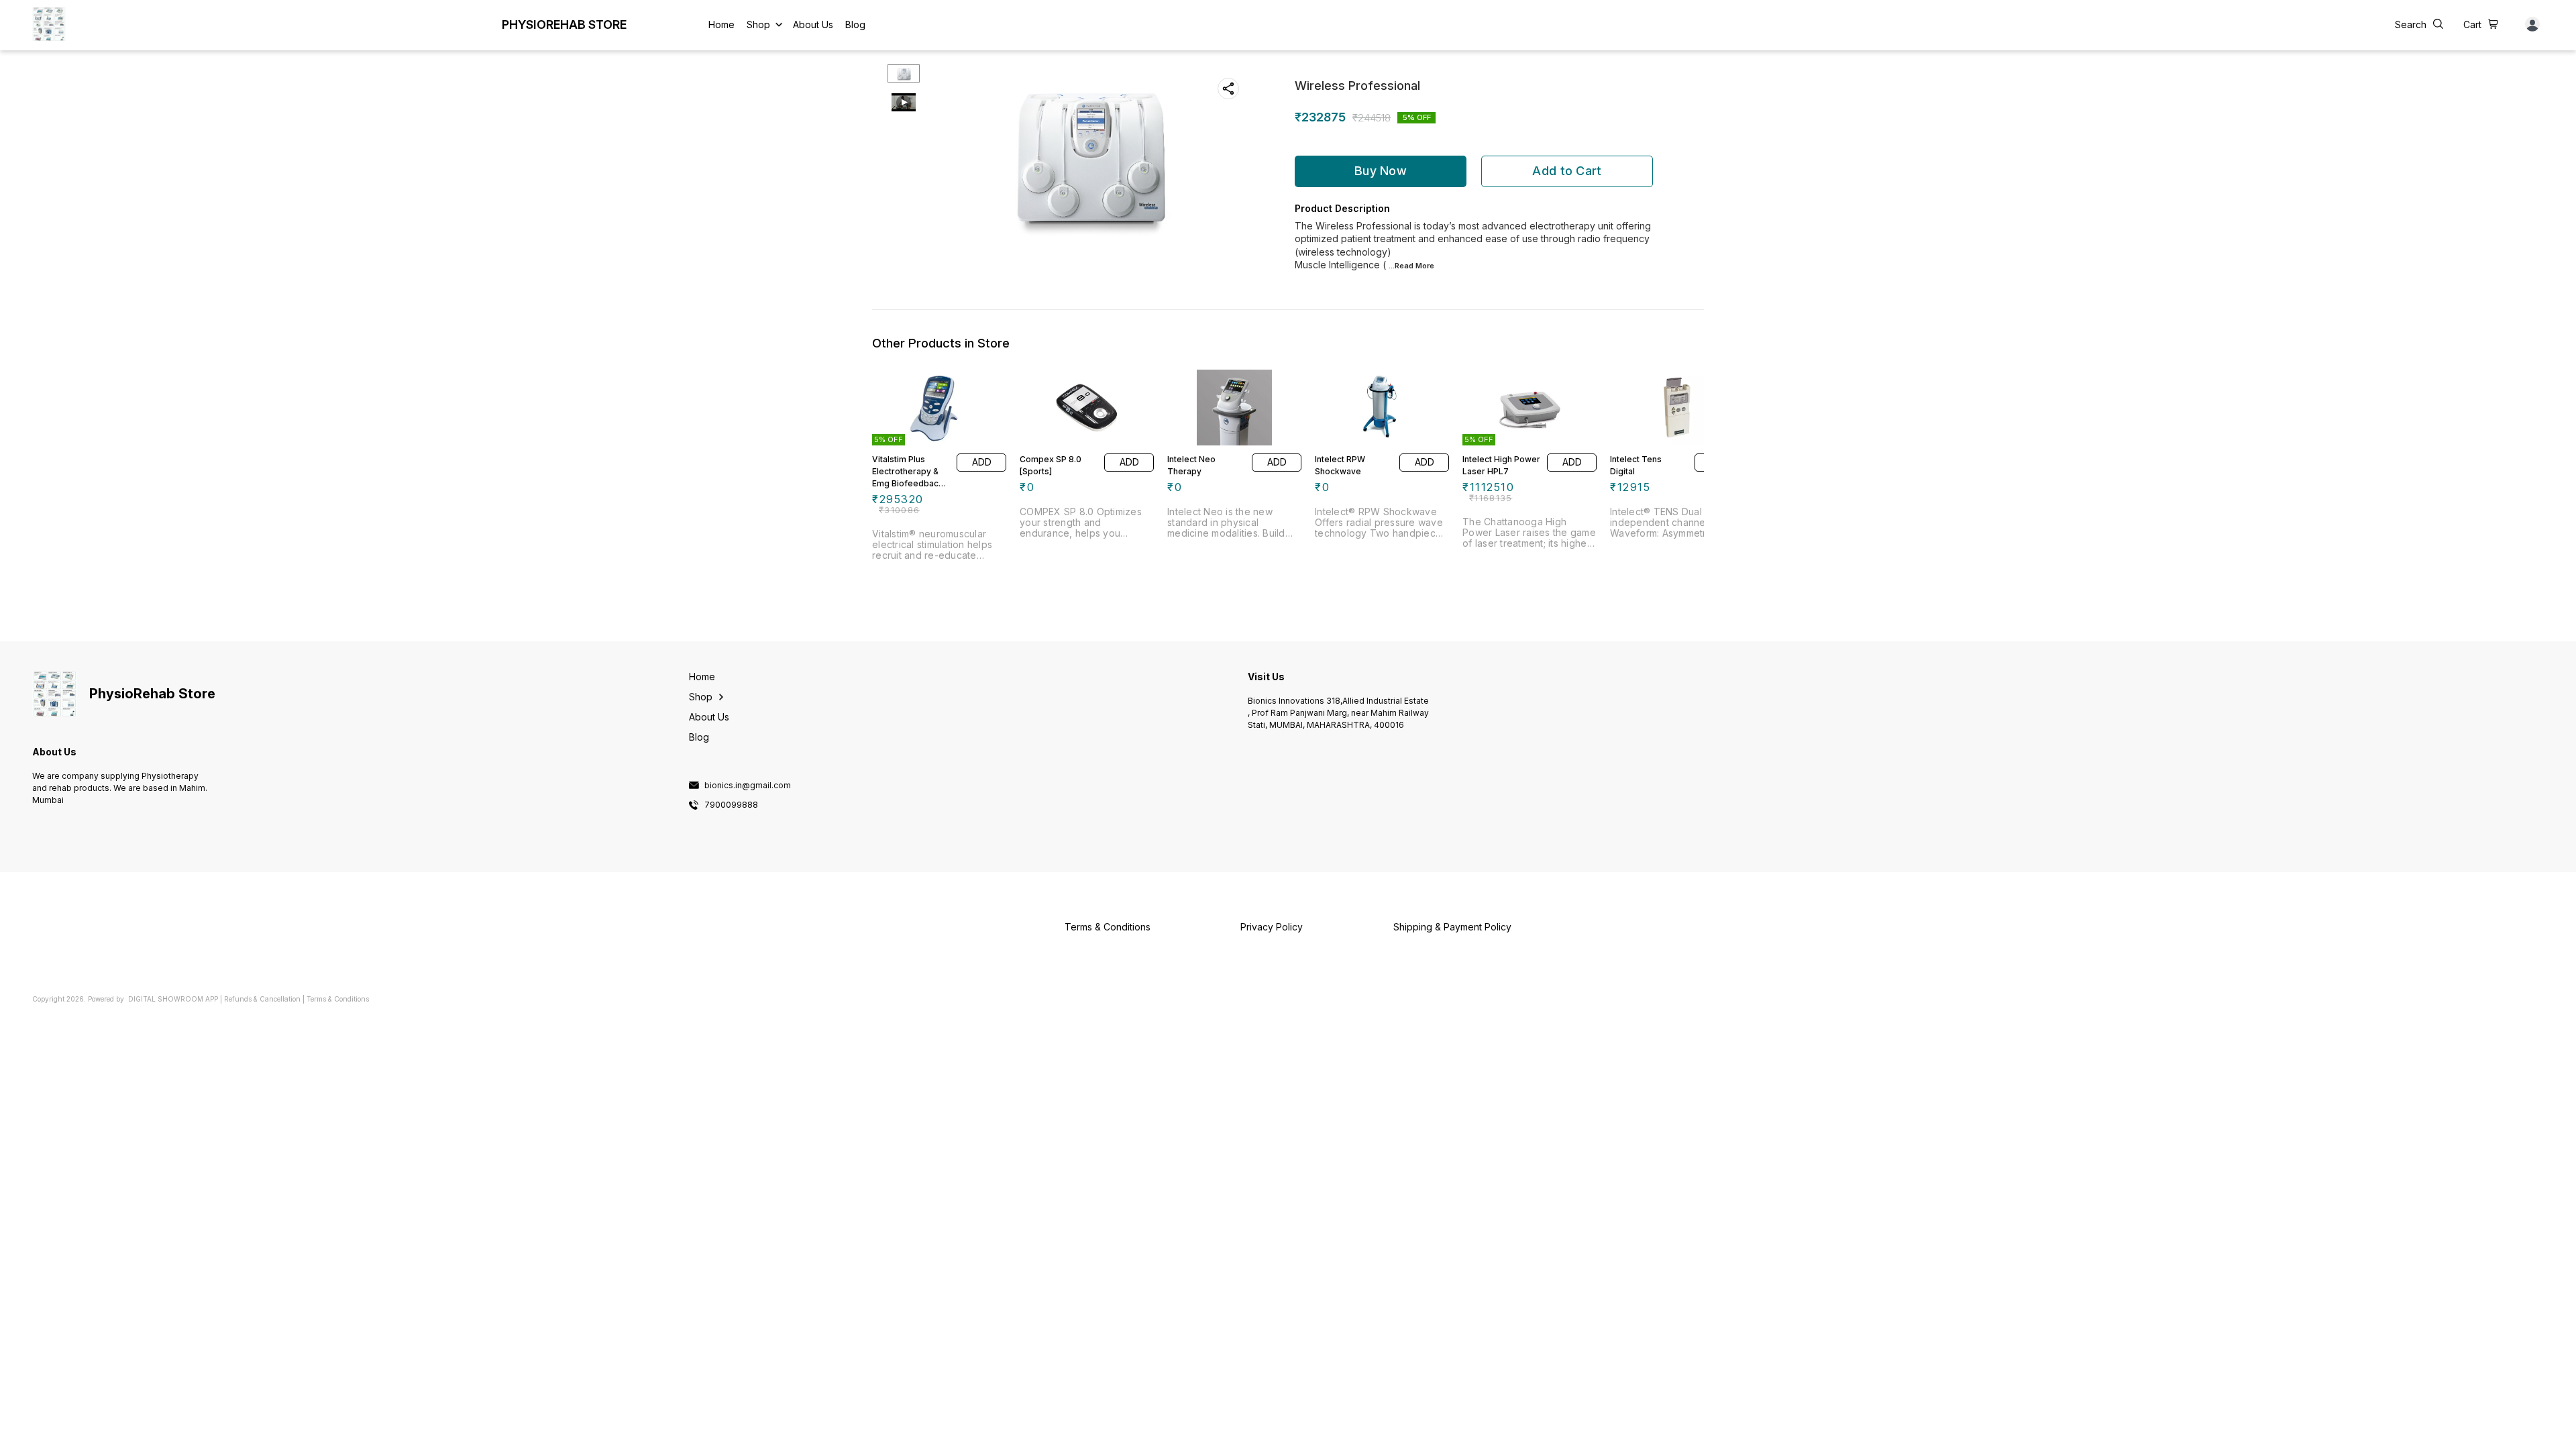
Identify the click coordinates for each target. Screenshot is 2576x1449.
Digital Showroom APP (173, 999)
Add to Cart (1567, 171)
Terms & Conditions (338, 999)
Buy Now (1381, 171)
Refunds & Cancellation (262, 999)
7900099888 (731, 805)
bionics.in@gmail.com (748, 786)
